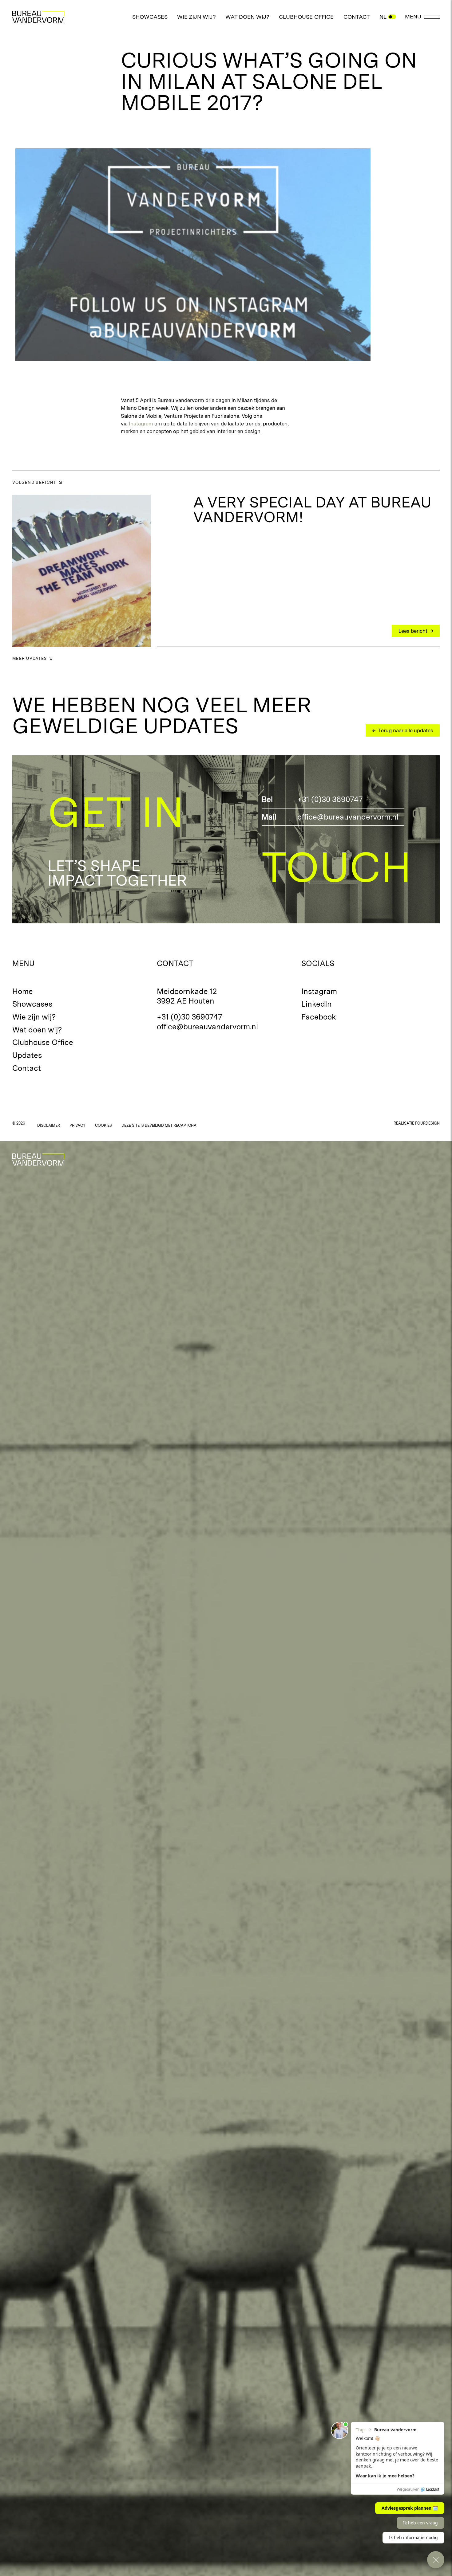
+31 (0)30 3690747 (330, 799)
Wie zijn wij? (196, 17)
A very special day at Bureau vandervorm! (312, 510)
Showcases (150, 17)
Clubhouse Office (306, 17)
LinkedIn (317, 1004)
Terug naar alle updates (406, 730)
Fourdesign (427, 1123)
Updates (27, 1055)
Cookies (103, 1125)
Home (23, 991)
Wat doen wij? (247, 17)
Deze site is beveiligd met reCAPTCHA (159, 1125)
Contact (357, 17)
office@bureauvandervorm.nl (348, 817)
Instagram (141, 424)
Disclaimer (49, 1125)
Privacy (77, 1125)
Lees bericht (413, 631)
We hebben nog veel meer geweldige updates (162, 716)
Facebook (319, 1017)
